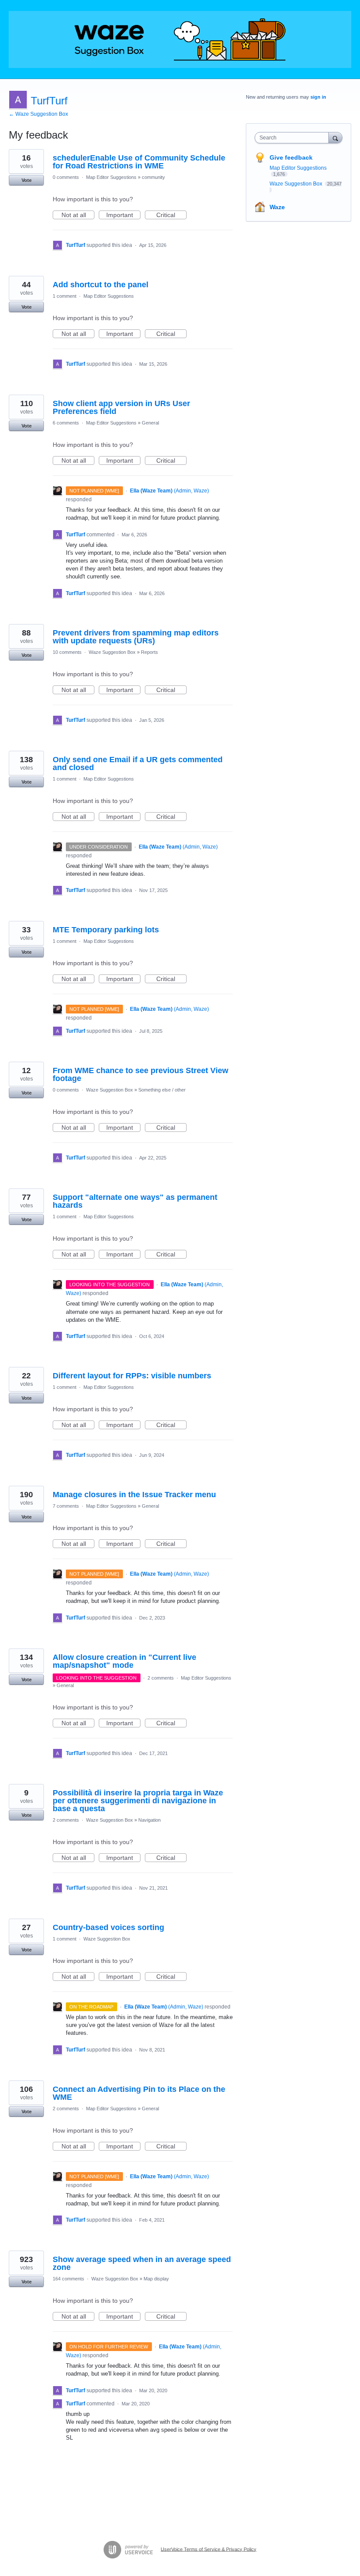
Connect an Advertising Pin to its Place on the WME (139, 2093)
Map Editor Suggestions (111, 177)
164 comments (68, 2279)
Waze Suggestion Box (112, 652)
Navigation (149, 1820)
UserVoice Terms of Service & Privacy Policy (209, 2549)
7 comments (66, 1506)
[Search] (335, 137)
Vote (27, 180)
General (150, 423)
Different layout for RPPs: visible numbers (132, 1376)
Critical (171, 215)
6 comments (66, 423)
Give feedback (291, 157)
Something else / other (162, 1090)
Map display (156, 2279)
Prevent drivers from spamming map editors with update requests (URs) (136, 637)
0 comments (66, 177)
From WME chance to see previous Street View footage (140, 1074)
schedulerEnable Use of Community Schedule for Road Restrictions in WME (139, 162)
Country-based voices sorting (108, 1927)
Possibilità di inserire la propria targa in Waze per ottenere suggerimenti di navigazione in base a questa (138, 1801)
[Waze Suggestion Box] (180, 39)
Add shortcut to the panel (101, 285)
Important (123, 215)
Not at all (78, 215)
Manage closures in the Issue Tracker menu (134, 1495)
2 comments (161, 1678)
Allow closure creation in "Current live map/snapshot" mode (124, 1661)
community (153, 177)
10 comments (67, 652)
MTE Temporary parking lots (106, 930)
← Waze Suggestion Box (38, 114)
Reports (149, 652)
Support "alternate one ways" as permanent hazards (135, 1201)
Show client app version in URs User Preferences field (121, 407)
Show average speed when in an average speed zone (142, 2263)
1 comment (65, 296)
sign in (318, 97)
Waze (277, 207)
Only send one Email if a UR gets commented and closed (138, 764)
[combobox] (294, 138)
